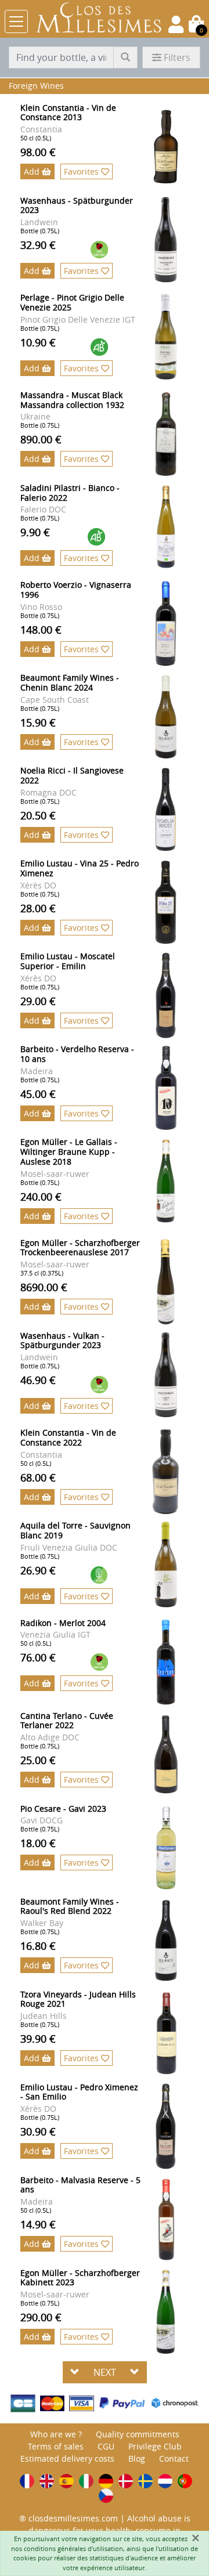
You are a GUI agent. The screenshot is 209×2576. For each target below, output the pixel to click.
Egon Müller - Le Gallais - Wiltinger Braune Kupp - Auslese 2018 (69, 1152)
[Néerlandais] (165, 2481)
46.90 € (38, 1380)
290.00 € (41, 2317)
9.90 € (35, 532)
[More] (174, 147)
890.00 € (41, 439)
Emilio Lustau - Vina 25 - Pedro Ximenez (80, 868)
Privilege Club (155, 2446)
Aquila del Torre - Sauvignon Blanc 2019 (75, 1530)
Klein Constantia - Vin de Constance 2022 (68, 1437)
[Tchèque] (106, 2496)
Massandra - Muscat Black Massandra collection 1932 (72, 400)
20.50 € (38, 815)
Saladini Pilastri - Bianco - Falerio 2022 (70, 493)
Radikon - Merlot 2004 (63, 1623)
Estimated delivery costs (67, 2458)
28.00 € (38, 908)
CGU (106, 2446)
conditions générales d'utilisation (73, 2548)
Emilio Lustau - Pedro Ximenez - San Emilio (79, 2092)
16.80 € (38, 1946)
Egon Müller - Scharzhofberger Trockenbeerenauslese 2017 (80, 1248)
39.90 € (38, 2039)
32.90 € (38, 245)
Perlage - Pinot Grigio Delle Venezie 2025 (72, 302)
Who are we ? (56, 2434)
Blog (137, 2458)
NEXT (105, 2372)
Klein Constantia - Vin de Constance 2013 (68, 113)
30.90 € (38, 2131)
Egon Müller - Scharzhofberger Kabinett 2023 (80, 2278)
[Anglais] (47, 2481)
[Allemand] (106, 2481)
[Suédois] (145, 2481)
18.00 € (38, 1843)
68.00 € (38, 1477)
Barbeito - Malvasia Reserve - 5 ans (80, 2185)
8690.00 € (44, 1287)
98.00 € (38, 152)
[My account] (176, 24)
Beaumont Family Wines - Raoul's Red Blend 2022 (70, 1906)
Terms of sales (56, 2446)
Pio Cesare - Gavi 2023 (63, 1809)
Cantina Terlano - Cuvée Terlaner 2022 (67, 1721)
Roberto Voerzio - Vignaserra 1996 (76, 590)
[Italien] (86, 2481)
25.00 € (38, 1760)
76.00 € (38, 1657)
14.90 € (38, 2224)
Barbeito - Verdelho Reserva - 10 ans (77, 1054)
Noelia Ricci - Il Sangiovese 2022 (72, 775)
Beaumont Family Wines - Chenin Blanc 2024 (70, 682)
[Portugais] (185, 2481)
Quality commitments (138, 2434)
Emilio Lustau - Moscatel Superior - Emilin (68, 961)
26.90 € (38, 1570)
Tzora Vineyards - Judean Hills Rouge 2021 (78, 1999)
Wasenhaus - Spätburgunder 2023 (77, 205)
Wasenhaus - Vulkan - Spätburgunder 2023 (62, 1341)
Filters (177, 57)
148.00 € (41, 630)
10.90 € (38, 342)
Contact (174, 2458)
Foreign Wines (36, 86)
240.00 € (41, 1197)
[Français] (27, 2481)
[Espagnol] (66, 2481)
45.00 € (38, 1094)
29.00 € (38, 1001)
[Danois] (126, 2481)
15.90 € (38, 722)
